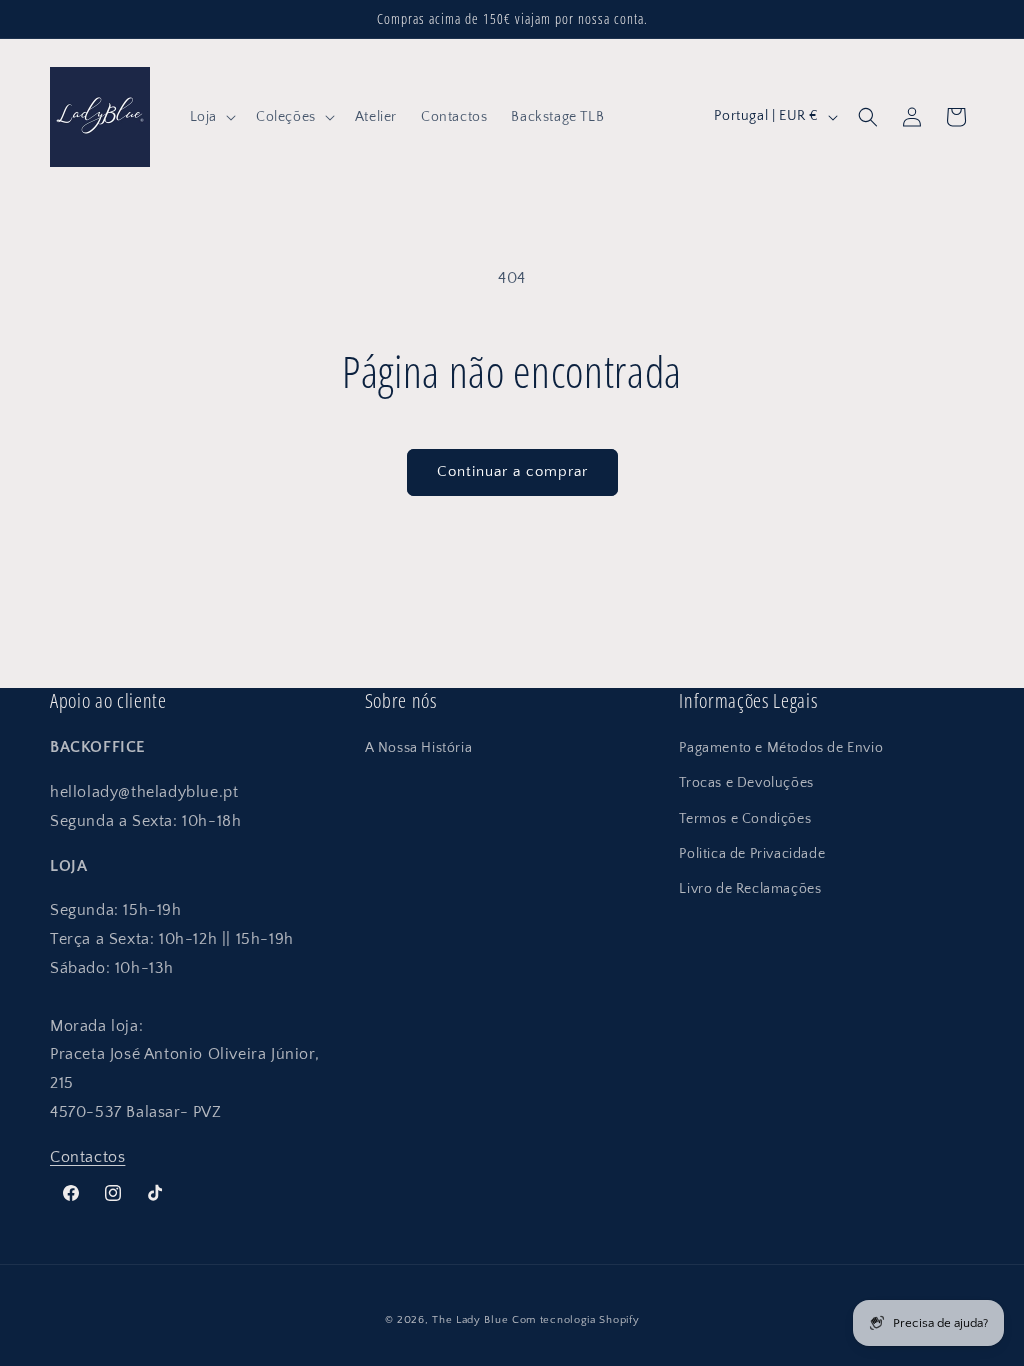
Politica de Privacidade (752, 854)
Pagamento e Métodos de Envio (781, 748)
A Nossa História (419, 748)
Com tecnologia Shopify (575, 1320)
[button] (211, 117)
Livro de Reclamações (750, 889)
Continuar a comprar (512, 471)
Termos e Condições (745, 819)
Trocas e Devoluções (746, 783)
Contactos (87, 1157)
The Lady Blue (470, 1320)
